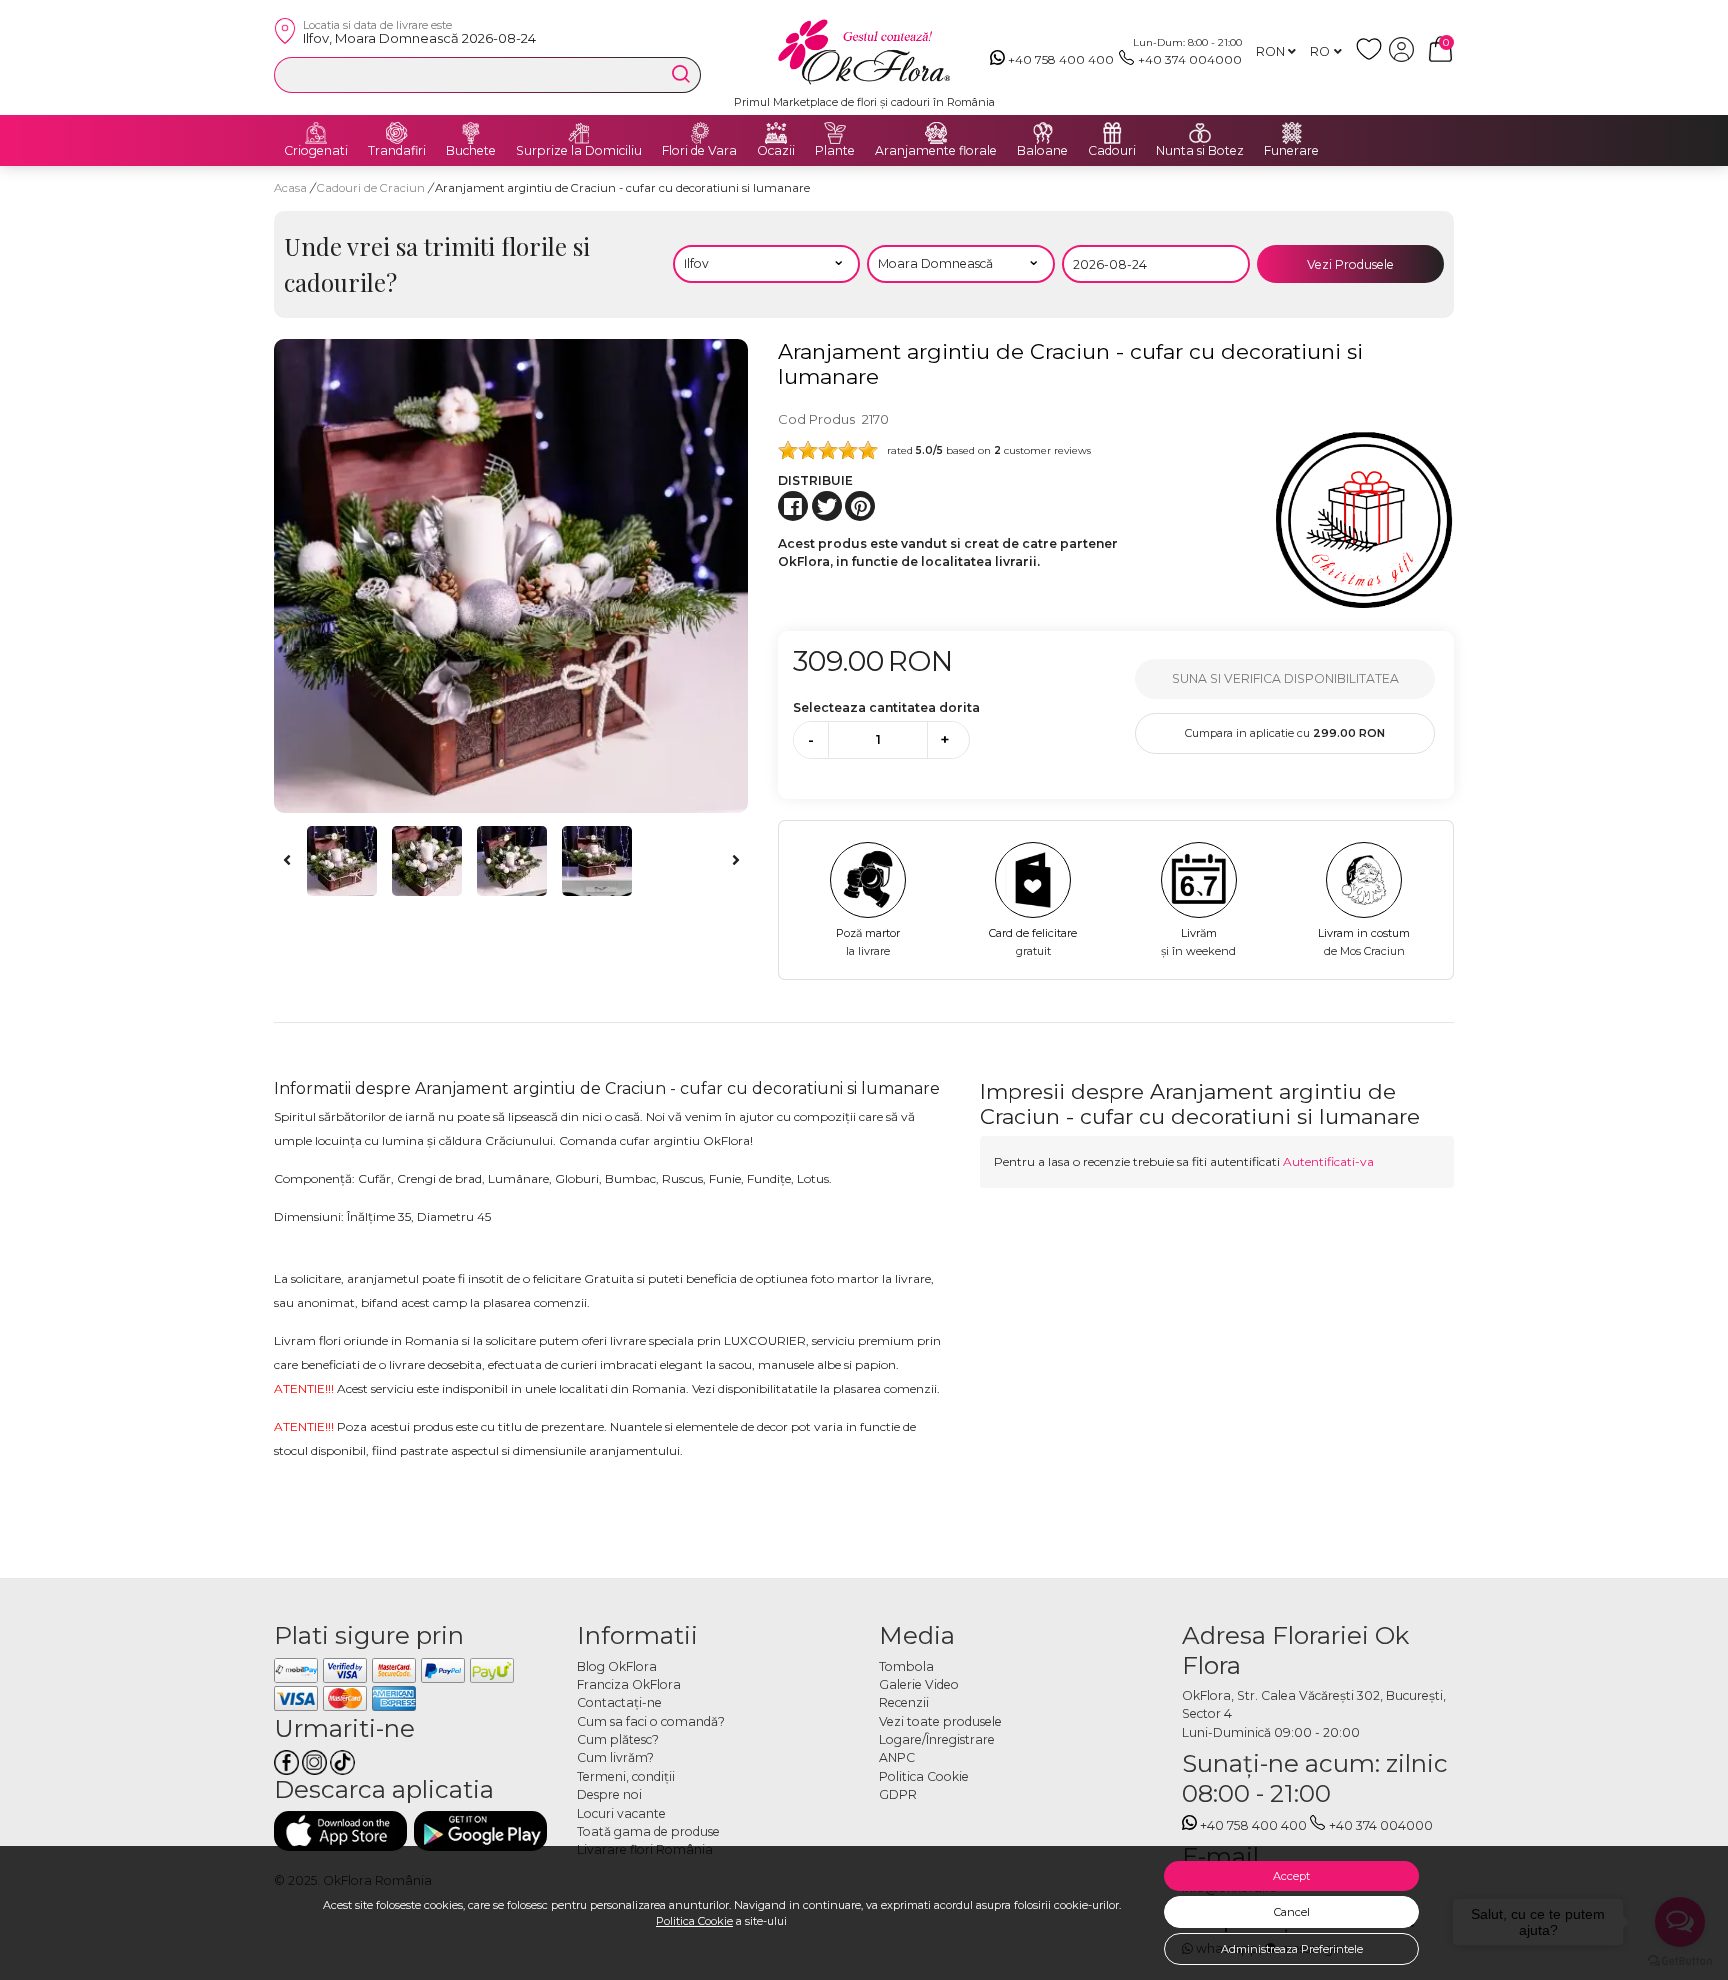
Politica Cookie (694, 1921)
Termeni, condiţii (626, 1776)
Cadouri (1112, 151)
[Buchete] (471, 133)
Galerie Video (919, 1684)
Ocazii (776, 151)
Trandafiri (397, 151)
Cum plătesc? (618, 1739)
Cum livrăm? (615, 1757)
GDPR (898, 1794)
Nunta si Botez (1200, 151)
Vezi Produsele (1350, 264)
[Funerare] (1292, 133)
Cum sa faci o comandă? (651, 1721)
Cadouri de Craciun (372, 188)
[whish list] (1372, 57)
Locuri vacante (621, 1813)
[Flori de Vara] (700, 133)
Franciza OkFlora (629, 1684)
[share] (793, 506)
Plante (835, 151)
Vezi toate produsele (940, 1721)
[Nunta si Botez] (1200, 133)
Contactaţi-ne (619, 1702)
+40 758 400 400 (1061, 59)
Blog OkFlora (617, 1666)
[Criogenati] (316, 133)
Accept (1291, 1876)
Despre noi (609, 1794)
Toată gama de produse (648, 1831)
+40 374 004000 (1190, 59)
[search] (681, 74)
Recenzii (904, 1702)
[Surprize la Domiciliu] (579, 133)
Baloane (1042, 151)
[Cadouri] (1112, 133)
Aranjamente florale (936, 151)
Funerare (1291, 151)
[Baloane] (1043, 133)
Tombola (906, 1666)
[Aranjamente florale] (936, 133)
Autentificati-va (1328, 1161)
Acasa (290, 188)
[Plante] (835, 133)
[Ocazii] (776, 133)
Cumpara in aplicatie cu (1285, 733)
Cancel (1292, 1912)
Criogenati (316, 151)
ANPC (897, 1757)
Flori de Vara (699, 151)
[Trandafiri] (397, 133)
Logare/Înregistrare (937, 1739)
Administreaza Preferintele (1292, 1949)
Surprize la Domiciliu (579, 151)
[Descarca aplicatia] (340, 1830)
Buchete (471, 151)
